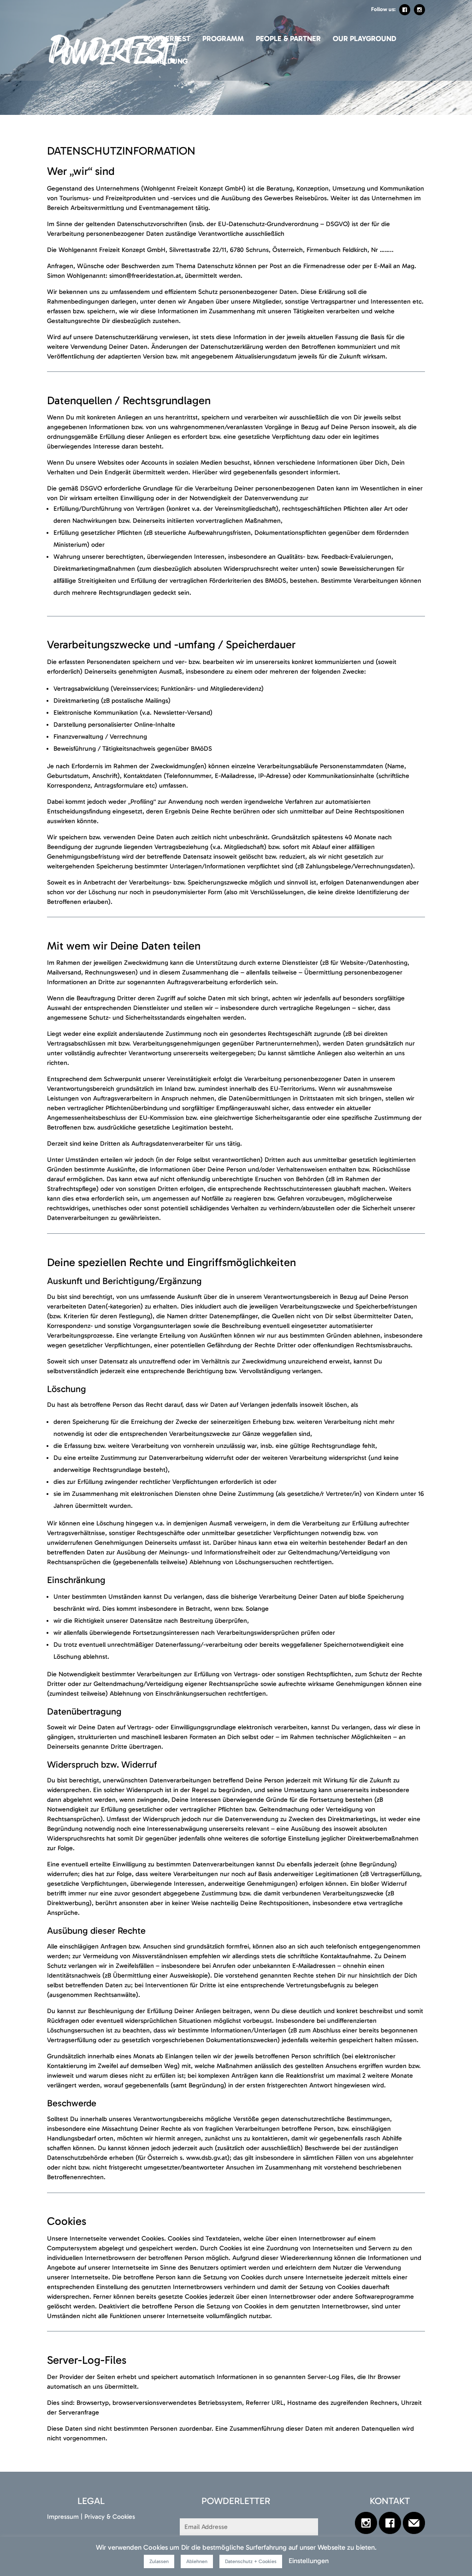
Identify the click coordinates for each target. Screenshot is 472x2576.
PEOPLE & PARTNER (288, 39)
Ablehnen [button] (197, 2561)
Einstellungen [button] (309, 2561)
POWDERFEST (167, 39)
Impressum (63, 2517)
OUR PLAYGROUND (365, 39)
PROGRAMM (223, 39)
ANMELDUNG (165, 62)
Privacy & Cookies (110, 2517)
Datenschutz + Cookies (251, 2561)
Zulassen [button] (159, 2561)
